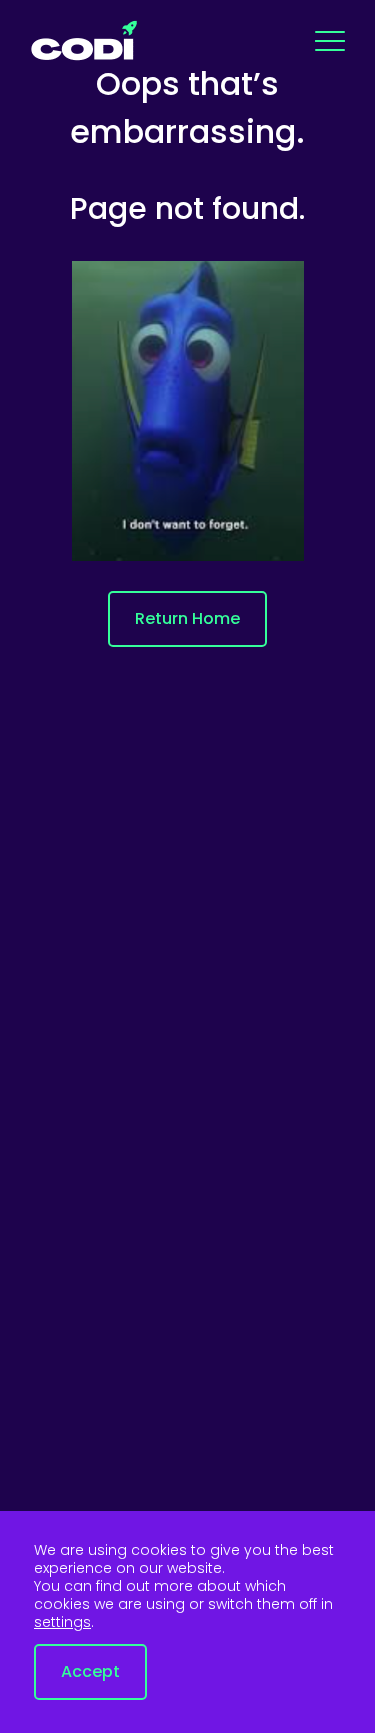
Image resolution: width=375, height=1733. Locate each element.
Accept (90, 1671)
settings (62, 1622)
